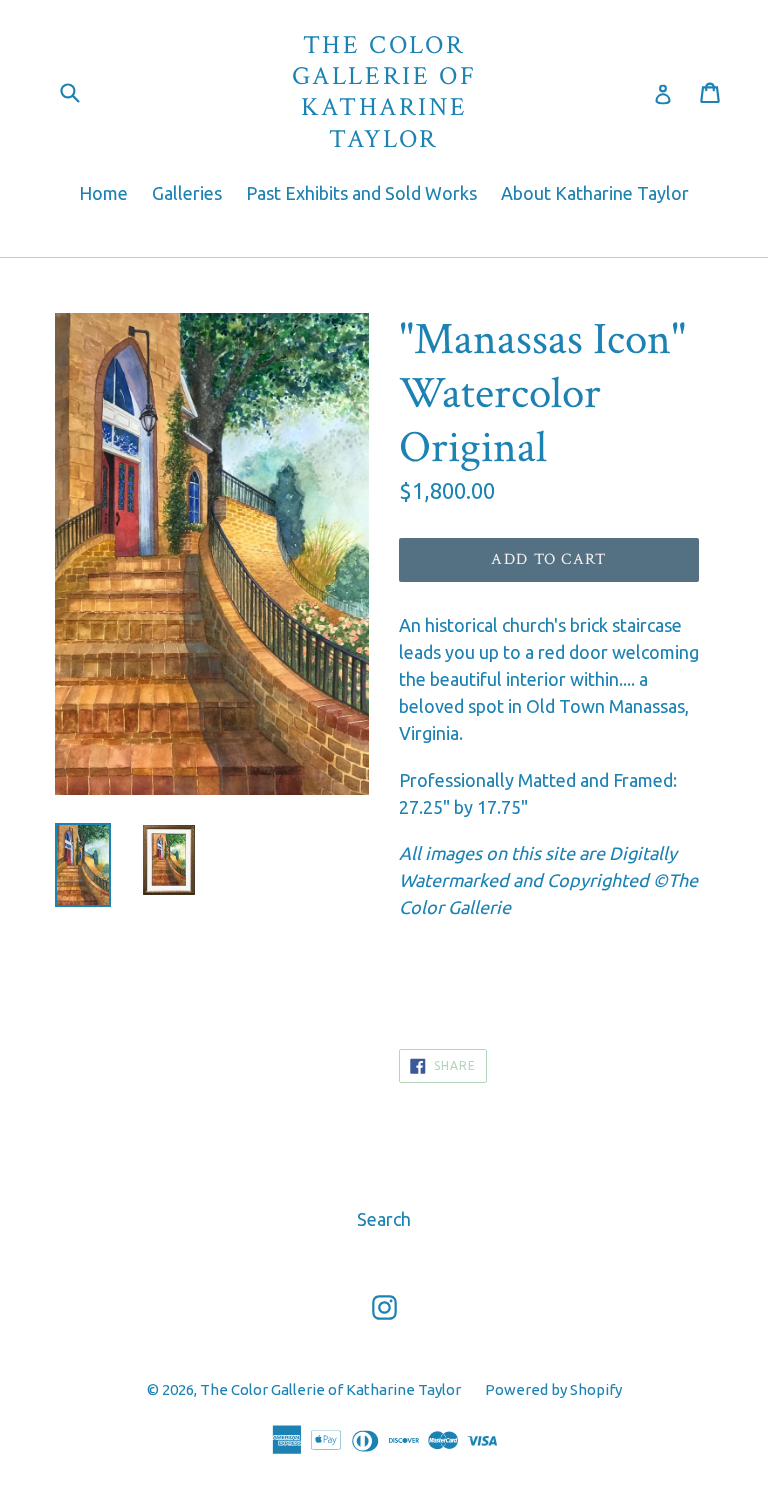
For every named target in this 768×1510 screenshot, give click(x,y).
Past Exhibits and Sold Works (361, 193)
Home (103, 193)
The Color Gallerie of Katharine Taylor (384, 92)
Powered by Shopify (553, 1389)
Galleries (187, 193)
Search (384, 1219)
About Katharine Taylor (595, 193)
